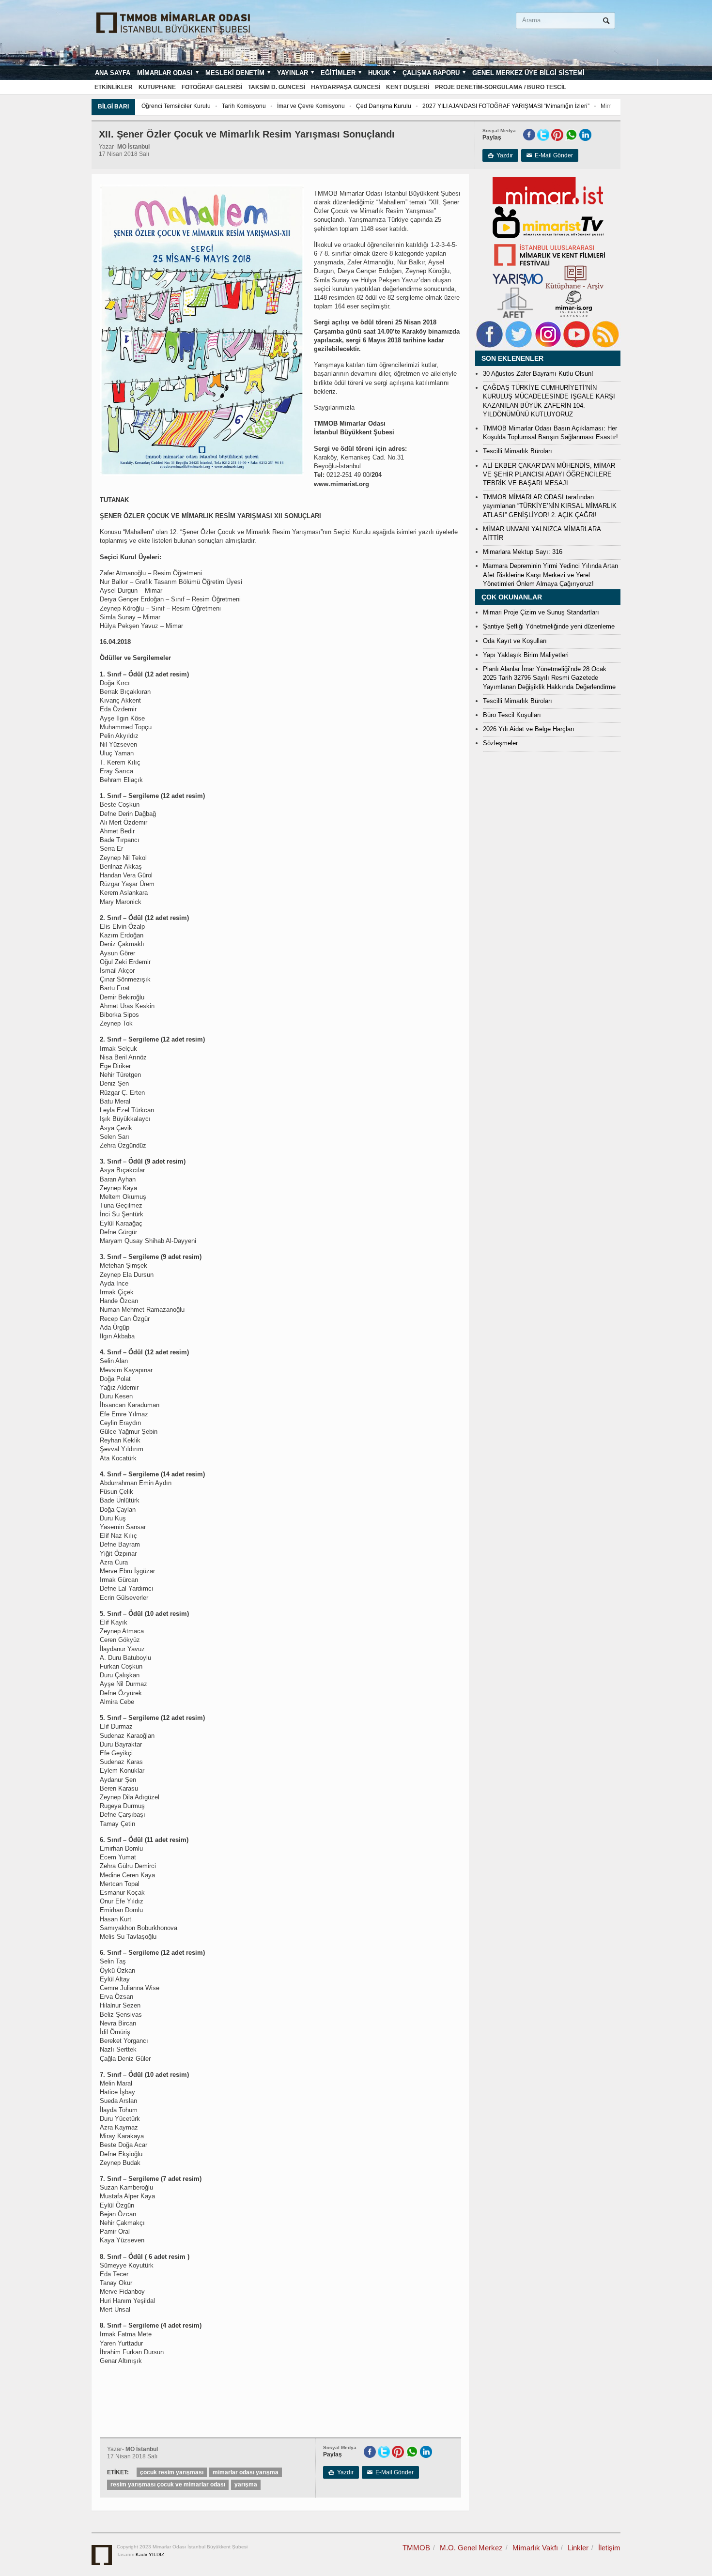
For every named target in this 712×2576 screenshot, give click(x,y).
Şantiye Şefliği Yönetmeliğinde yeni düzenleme (549, 626)
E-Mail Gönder (550, 155)
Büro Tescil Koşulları (512, 715)
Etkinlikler (114, 87)
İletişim (609, 2548)
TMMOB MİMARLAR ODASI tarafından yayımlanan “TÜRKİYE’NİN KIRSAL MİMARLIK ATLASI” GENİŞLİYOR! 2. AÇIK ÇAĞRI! (550, 506)
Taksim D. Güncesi (277, 87)
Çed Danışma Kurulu (384, 106)
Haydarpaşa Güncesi (346, 87)
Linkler (578, 2548)
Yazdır (500, 155)
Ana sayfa (113, 73)
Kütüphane (157, 87)
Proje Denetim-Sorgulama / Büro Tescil (501, 87)
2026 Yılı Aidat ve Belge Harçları (529, 729)
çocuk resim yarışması (172, 2472)
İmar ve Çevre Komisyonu (311, 106)
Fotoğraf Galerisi (212, 87)
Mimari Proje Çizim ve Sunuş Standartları (541, 612)
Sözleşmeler (500, 743)
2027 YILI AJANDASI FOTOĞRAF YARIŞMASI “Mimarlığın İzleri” (506, 106)
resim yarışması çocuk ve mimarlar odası (168, 2484)
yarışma (246, 2484)
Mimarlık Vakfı (535, 2548)
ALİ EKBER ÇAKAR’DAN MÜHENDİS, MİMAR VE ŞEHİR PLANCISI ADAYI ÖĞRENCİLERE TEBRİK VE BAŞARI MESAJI (549, 474)
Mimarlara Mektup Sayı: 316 (523, 552)
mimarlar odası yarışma (246, 2472)
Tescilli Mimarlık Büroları (518, 451)
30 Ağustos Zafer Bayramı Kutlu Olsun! (538, 374)
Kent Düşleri (408, 87)
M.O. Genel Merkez (471, 2548)
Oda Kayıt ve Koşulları (515, 641)
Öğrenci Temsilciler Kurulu (176, 106)
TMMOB (416, 2548)
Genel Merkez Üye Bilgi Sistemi (528, 73)
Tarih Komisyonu (244, 106)
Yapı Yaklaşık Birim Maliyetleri (526, 655)
